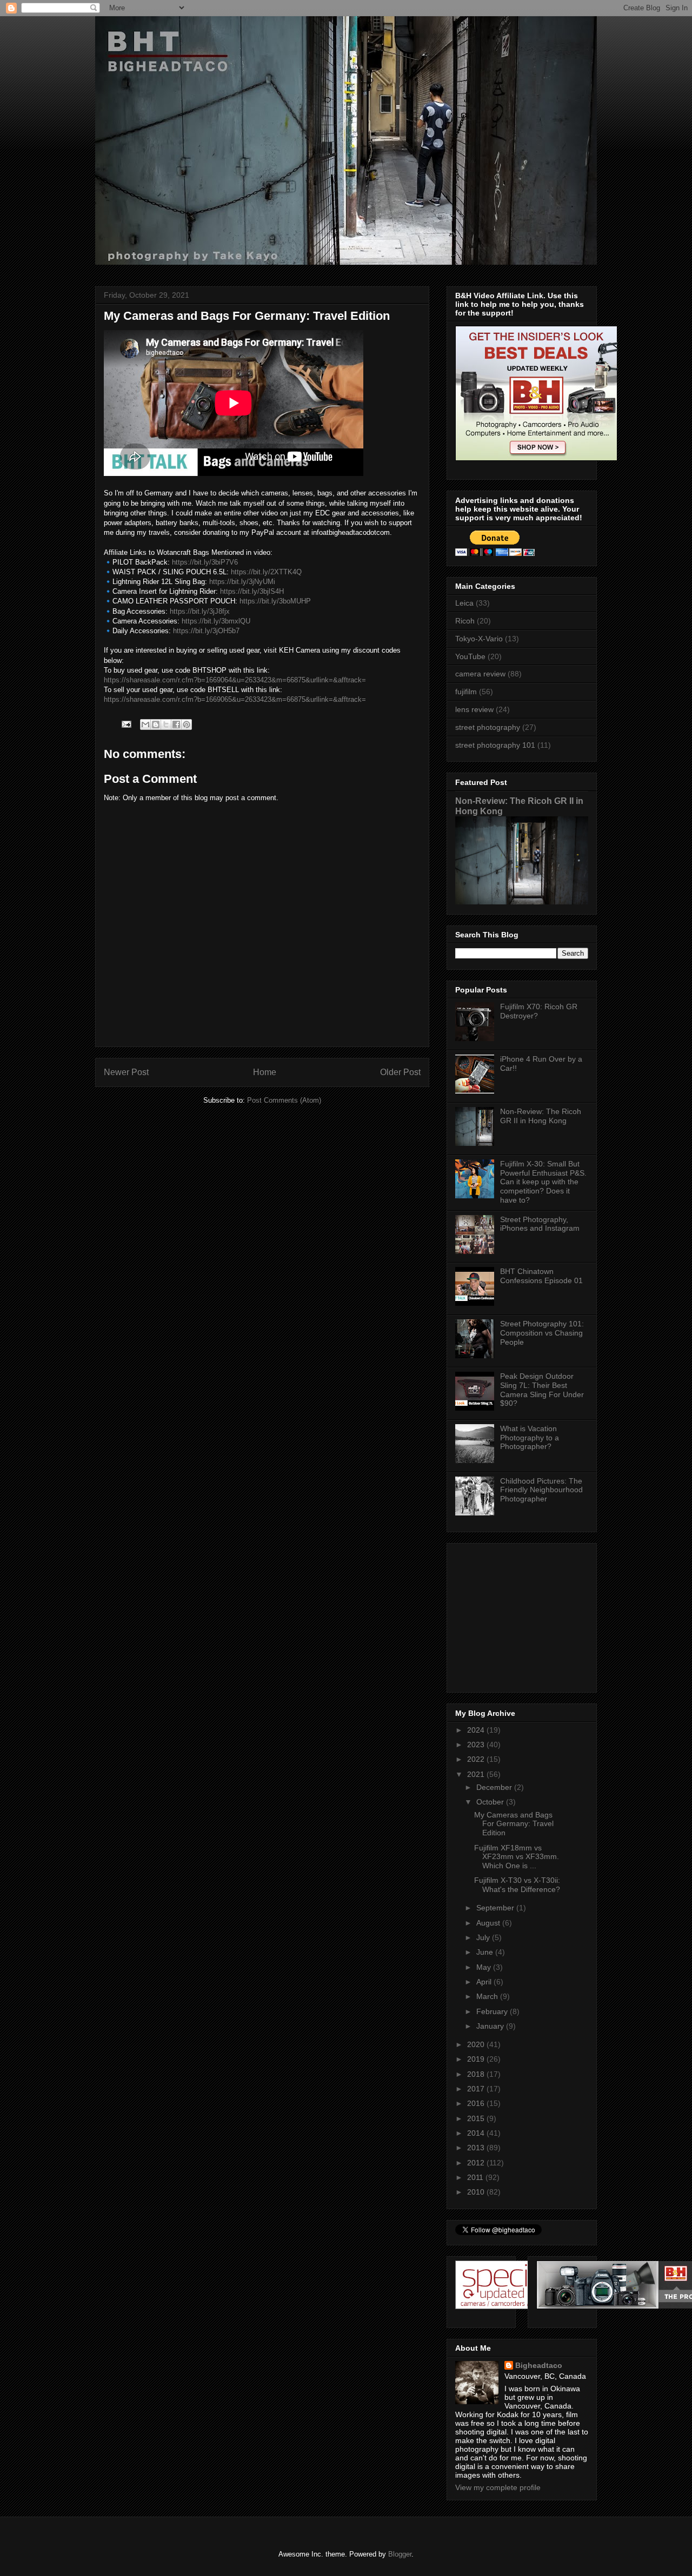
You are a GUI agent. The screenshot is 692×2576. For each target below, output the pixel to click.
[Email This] (145, 725)
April (485, 1982)
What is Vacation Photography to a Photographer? (530, 1438)
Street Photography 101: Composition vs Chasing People (542, 1333)
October (491, 1802)
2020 (477, 2044)
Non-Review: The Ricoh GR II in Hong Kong (541, 1116)
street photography (488, 727)
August (489, 1923)
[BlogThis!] (156, 725)
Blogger (400, 2554)
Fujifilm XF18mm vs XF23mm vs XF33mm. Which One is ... (517, 1857)
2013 (477, 2148)
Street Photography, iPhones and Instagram (540, 1224)
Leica (464, 603)
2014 (477, 2133)
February (493, 2011)
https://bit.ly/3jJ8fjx (200, 611)
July (484, 1937)
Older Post (400, 1072)
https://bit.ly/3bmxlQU (216, 621)
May (485, 1967)
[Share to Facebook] (176, 725)
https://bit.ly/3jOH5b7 (206, 631)
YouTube (470, 656)
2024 (477, 1730)
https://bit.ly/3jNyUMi (242, 582)
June (486, 1952)
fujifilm (466, 692)
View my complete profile (498, 2487)
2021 (477, 1774)
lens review (474, 709)
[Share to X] (166, 725)
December (495, 1787)
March (488, 1996)
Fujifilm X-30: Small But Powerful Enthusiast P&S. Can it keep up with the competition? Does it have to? (543, 1182)
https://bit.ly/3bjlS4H (252, 591)
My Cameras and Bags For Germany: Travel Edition (514, 1824)
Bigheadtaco (539, 2365)
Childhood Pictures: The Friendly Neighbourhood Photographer (541, 1490)
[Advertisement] (523, 1615)
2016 (477, 2103)
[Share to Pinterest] (187, 725)
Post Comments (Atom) (284, 1100)
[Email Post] (126, 724)
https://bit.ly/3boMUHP (275, 601)
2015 (477, 2118)
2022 (477, 1759)
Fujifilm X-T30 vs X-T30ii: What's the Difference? (517, 1885)
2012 (477, 2163)
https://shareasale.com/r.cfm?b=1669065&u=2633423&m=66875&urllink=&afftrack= (235, 699)
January (491, 2026)
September (496, 1908)
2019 (477, 2059)
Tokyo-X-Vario (479, 639)
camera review (480, 674)
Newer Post (126, 1072)
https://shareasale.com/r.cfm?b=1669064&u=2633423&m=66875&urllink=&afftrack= (235, 680)
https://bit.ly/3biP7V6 (205, 562)
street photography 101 (495, 745)
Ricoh (465, 621)
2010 (477, 2192)
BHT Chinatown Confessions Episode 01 (541, 1276)
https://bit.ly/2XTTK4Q (266, 572)
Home (265, 1072)
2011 (476, 2177)
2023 (477, 1745)
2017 (477, 2089)
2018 (477, 2074)
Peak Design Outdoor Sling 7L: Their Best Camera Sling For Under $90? (542, 1390)
